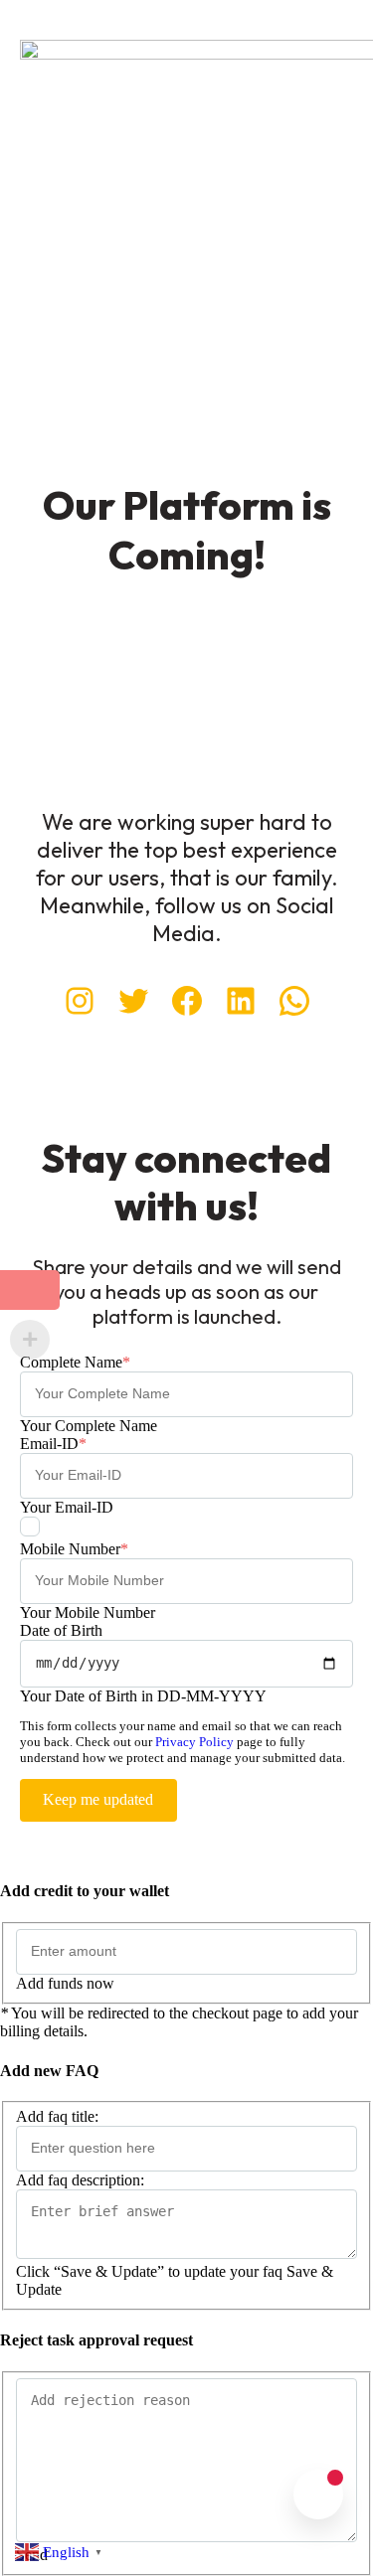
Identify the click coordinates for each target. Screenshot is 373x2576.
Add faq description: (80, 2180)
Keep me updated (98, 1799)
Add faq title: (57, 2116)
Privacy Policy (194, 1742)
